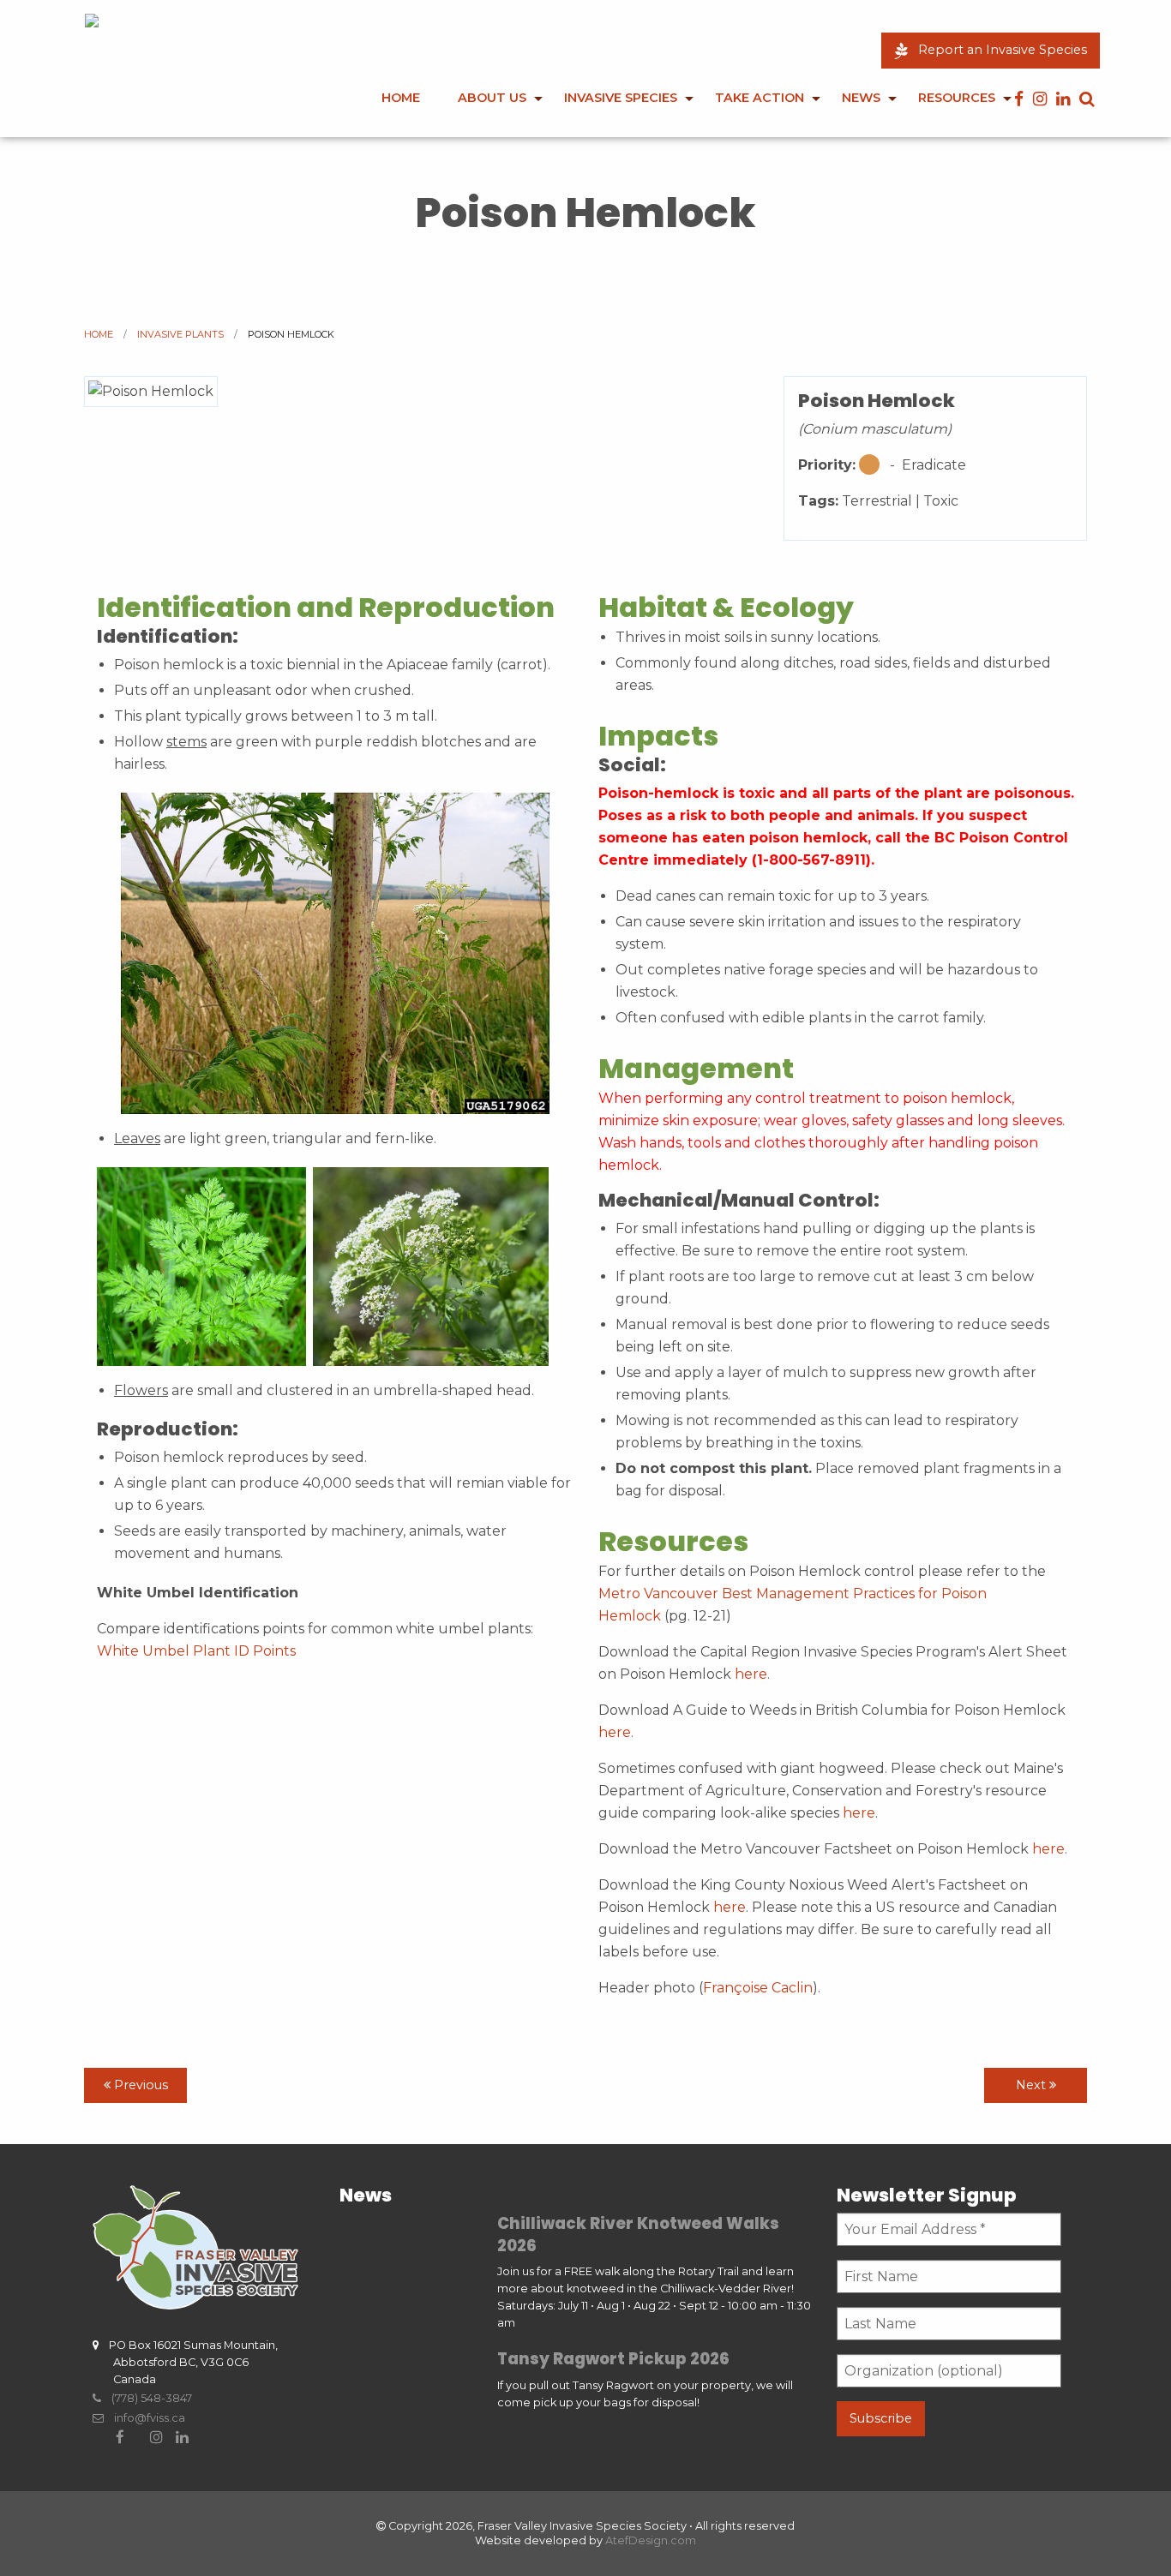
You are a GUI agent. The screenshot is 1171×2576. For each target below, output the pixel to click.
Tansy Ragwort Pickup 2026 (613, 2359)
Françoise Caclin (758, 1988)
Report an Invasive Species (997, 50)
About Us (492, 98)
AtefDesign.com (651, 2540)
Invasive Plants (180, 334)
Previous (139, 2085)
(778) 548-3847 (147, 2398)
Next (1033, 2085)
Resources (957, 98)
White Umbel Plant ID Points (196, 1651)
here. (616, 1732)
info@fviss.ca (144, 2418)
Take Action (760, 98)
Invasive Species (621, 98)
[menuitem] (401, 110)
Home (401, 98)
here (751, 1674)
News (861, 98)
